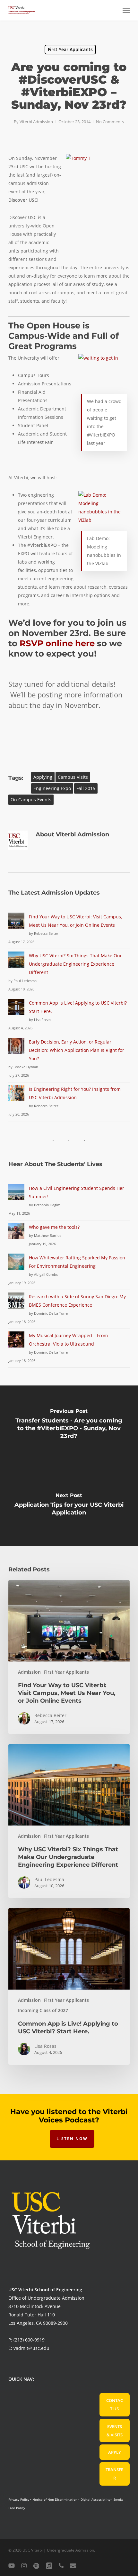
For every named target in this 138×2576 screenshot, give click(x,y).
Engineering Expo (52, 788)
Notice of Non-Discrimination (55, 2499)
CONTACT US (115, 2405)
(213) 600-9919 (29, 2340)
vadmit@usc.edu (31, 2348)
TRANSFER (114, 2474)
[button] (126, 10)
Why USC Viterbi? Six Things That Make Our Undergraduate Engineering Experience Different (75, 964)
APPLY (115, 2452)
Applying (43, 777)
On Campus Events (31, 800)
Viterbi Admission (36, 122)
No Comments (110, 122)
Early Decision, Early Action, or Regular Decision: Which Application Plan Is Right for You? (77, 1050)
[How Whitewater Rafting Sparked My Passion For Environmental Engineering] (16, 1265)
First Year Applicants (70, 49)
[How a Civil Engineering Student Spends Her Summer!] (16, 1196)
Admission (29, 1672)
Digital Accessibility (95, 2499)
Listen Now (72, 2139)
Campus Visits (73, 777)
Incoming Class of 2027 (43, 2010)
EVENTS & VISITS (115, 2431)
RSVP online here (57, 643)
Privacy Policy (19, 2499)
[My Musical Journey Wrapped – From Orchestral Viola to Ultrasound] (16, 1343)
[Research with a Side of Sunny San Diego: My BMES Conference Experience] (16, 1304)
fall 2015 (86, 788)
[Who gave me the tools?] (16, 1235)
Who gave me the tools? (54, 1227)
